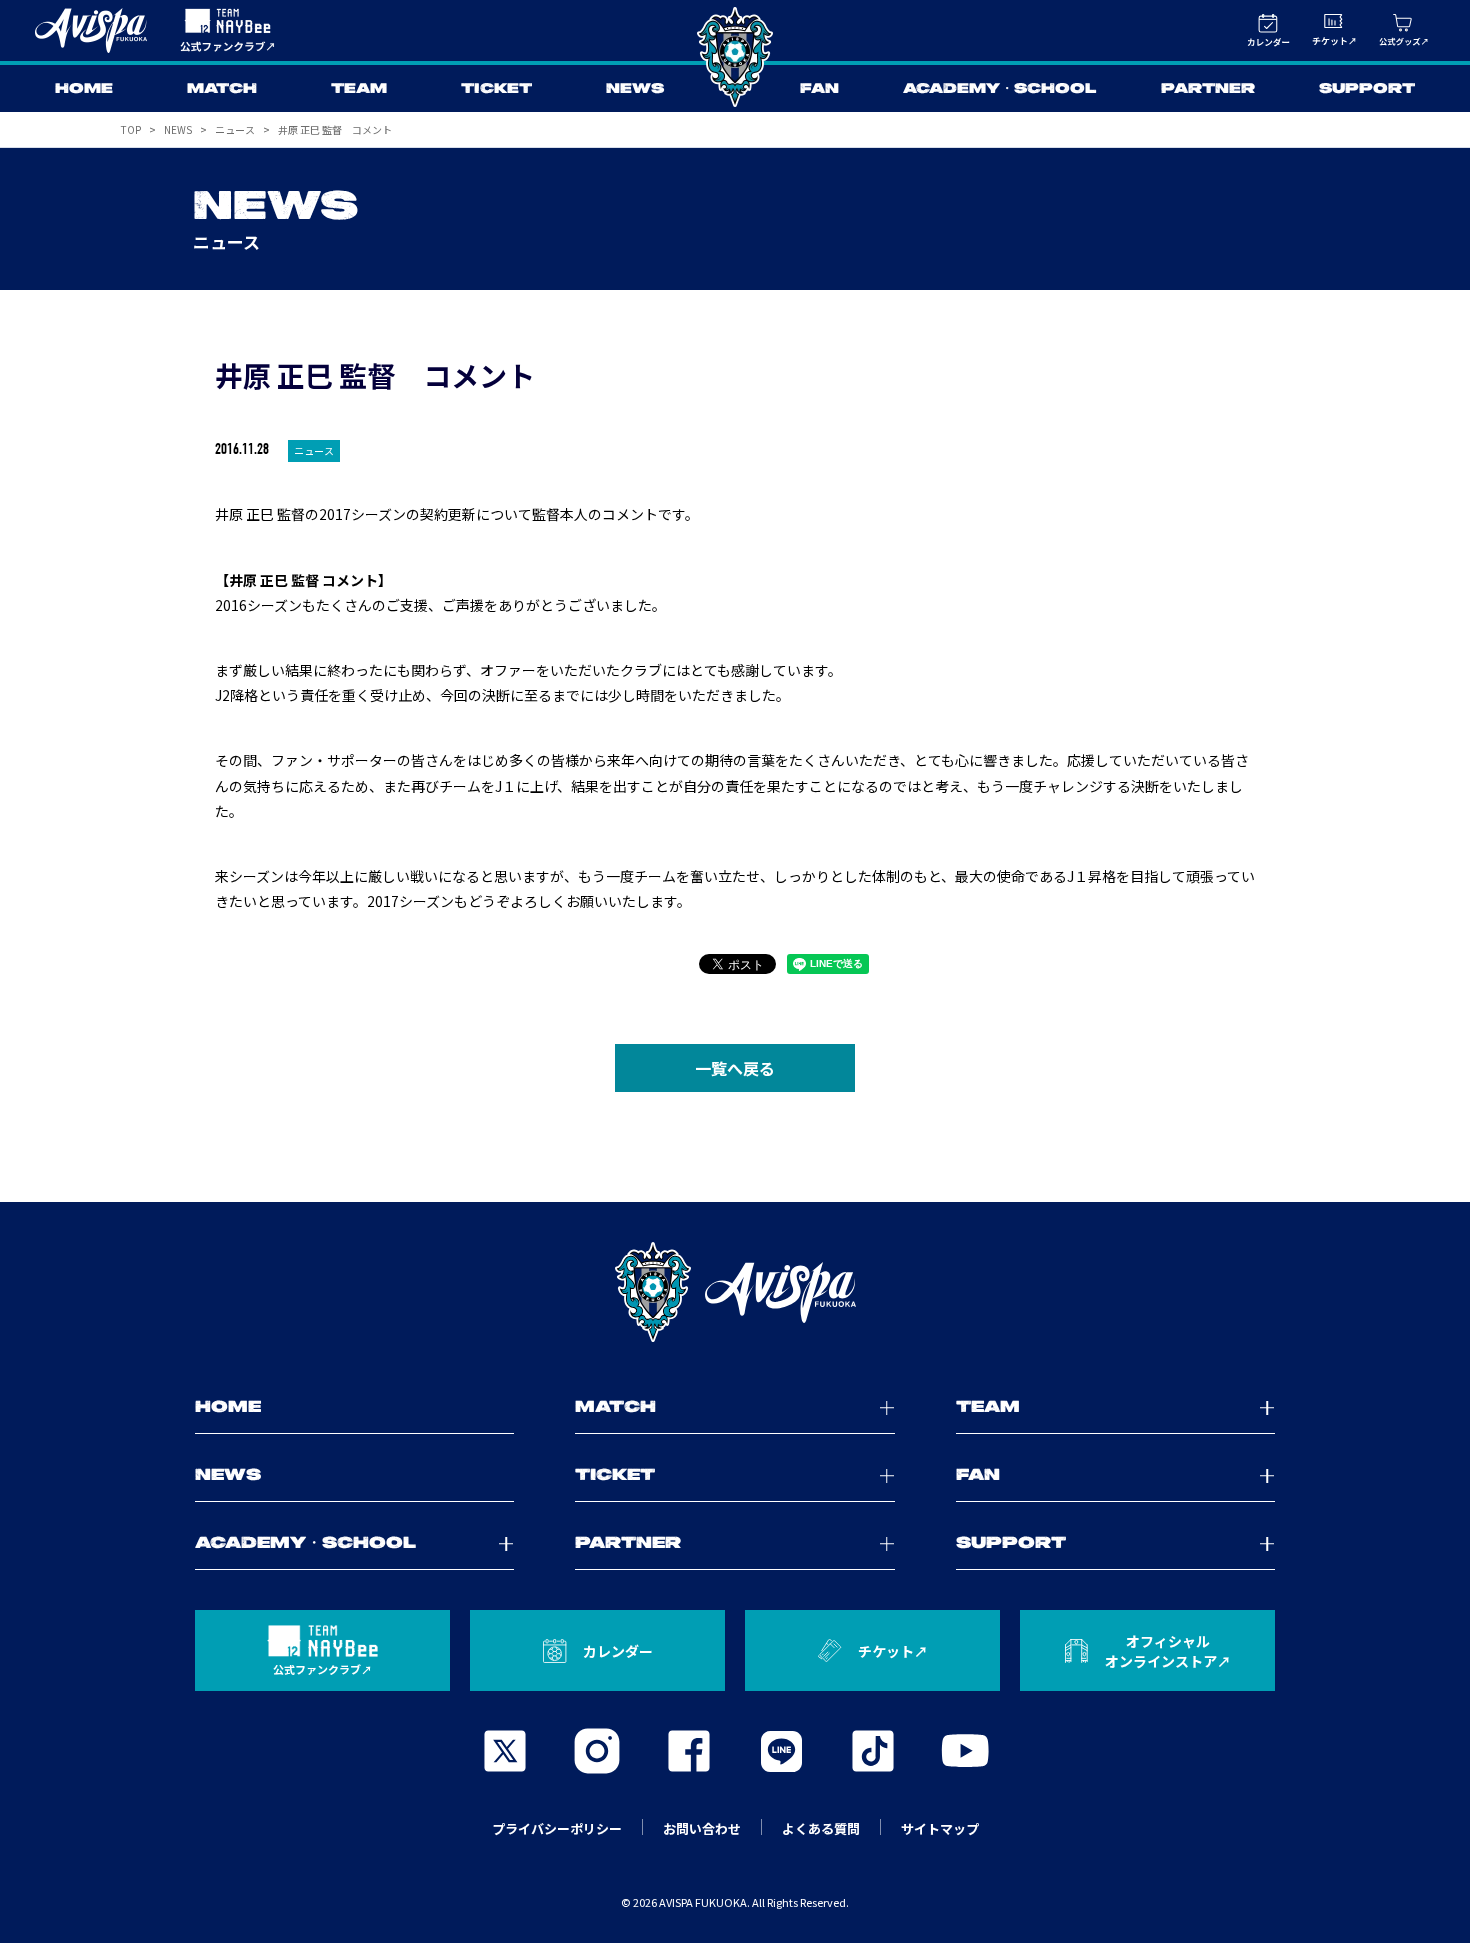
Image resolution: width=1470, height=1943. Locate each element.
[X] (505, 1751)
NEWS (635, 89)
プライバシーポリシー (557, 1828)
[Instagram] (597, 1751)
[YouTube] (965, 1751)
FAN (819, 89)
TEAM (359, 89)
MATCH (222, 89)
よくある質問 (821, 1828)
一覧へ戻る (735, 1068)
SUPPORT (1367, 89)
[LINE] (781, 1751)
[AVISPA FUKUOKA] (735, 1292)
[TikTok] (873, 1751)
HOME (84, 89)
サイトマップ (940, 1828)
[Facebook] (689, 1751)
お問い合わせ (702, 1828)
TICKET (496, 89)
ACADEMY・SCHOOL (1000, 89)
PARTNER (1208, 89)
